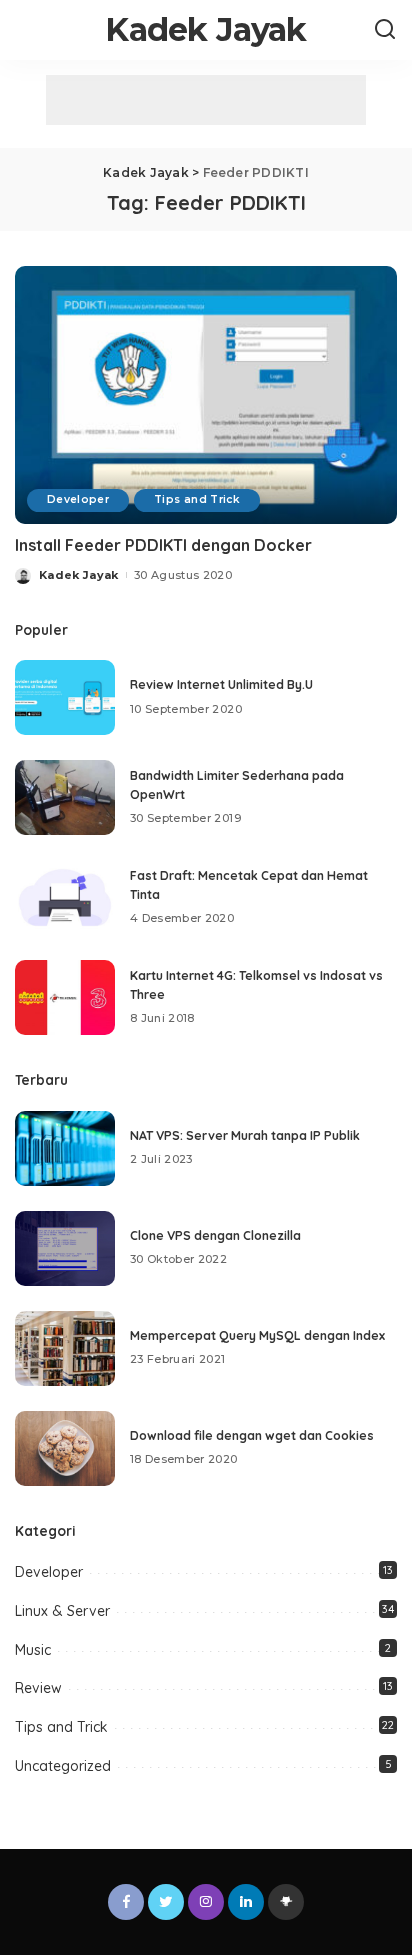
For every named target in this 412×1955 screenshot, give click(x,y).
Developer (78, 499)
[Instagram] (206, 1902)
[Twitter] (166, 1902)
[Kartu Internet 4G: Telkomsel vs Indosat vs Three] (65, 997)
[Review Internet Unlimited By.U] (65, 697)
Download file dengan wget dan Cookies (252, 1435)
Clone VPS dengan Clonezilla (215, 1235)
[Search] (385, 30)
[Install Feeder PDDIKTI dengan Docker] (206, 395)
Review (38, 1688)
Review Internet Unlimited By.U (221, 684)
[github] (286, 1902)
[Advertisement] (206, 100)
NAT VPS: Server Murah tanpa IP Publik (245, 1135)
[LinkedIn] (246, 1902)
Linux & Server (62, 1611)
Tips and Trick (197, 499)
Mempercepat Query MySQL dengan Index (257, 1335)
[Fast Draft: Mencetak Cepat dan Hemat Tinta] (65, 897)
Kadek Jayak (205, 29)
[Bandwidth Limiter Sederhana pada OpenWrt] (65, 797)
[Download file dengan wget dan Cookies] (65, 1448)
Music (33, 1650)
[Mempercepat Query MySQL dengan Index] (65, 1348)
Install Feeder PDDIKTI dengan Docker (163, 545)
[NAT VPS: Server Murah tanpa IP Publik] (65, 1148)
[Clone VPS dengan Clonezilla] (65, 1248)
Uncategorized (63, 1766)
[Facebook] (126, 1902)
